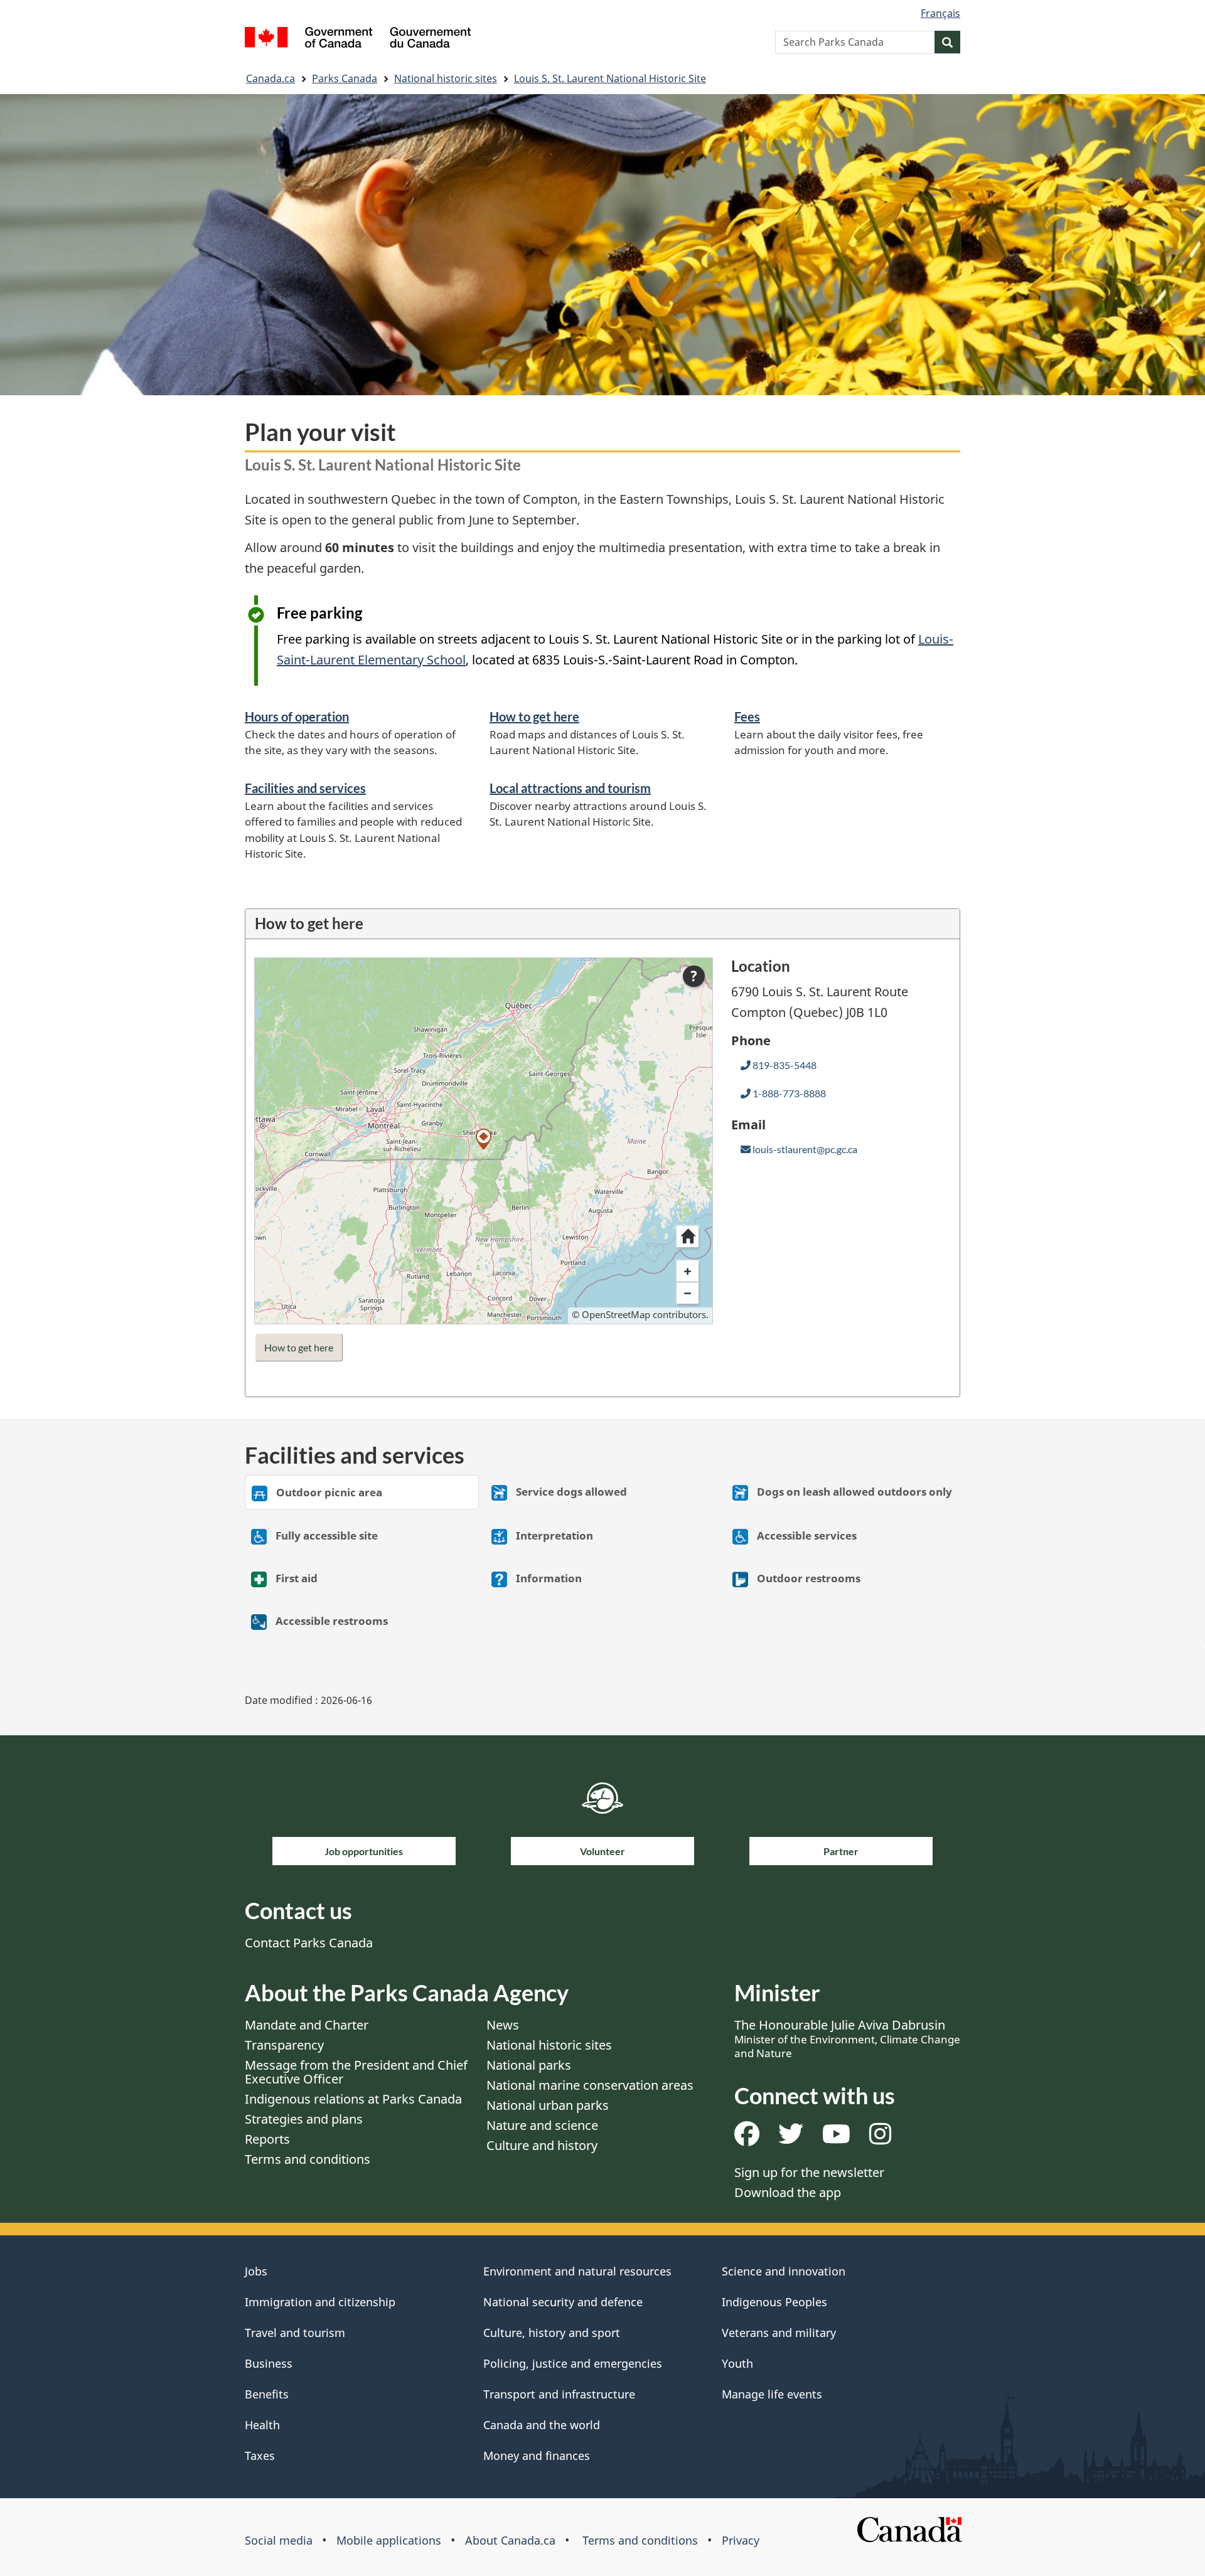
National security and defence (563, 2302)
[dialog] (484, 1141)
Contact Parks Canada (309, 1943)
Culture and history (542, 2145)
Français (940, 13)
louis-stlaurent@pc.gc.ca (804, 1149)
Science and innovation (784, 2271)
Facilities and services (305, 788)
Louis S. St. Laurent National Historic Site (610, 78)
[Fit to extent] (687, 1237)
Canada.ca (270, 78)
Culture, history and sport (552, 2333)
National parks (529, 2065)
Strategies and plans (304, 2119)
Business (269, 2363)
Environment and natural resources (577, 2271)
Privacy (741, 2540)
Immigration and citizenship (320, 2302)
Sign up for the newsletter (809, 2172)
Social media (279, 2540)
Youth (737, 2363)
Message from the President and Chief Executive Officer (356, 2072)
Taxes (260, 2456)
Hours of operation (297, 716)
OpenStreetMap (616, 1314)
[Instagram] (880, 2138)
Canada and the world (542, 2425)
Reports (267, 2139)
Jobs (256, 2271)
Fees (747, 716)
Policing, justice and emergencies (573, 2363)
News (503, 2025)
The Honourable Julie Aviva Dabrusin (847, 2038)
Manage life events (772, 2394)
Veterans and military (779, 2333)
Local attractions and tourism (570, 788)
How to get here (534, 716)
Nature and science (542, 2125)
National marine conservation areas (590, 2085)
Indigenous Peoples (774, 2302)
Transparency (284, 2045)
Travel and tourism (295, 2333)
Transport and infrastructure (559, 2394)
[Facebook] (747, 2138)
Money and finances (537, 2456)
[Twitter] (791, 2138)
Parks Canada (345, 78)
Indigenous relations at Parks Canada (353, 2099)
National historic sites (446, 78)
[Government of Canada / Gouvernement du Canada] (358, 39)
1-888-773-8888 (788, 1093)
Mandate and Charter (307, 2025)
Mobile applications (389, 2540)
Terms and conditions (308, 2159)
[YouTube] (836, 2138)
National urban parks (548, 2105)
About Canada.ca (510, 2540)
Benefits (267, 2394)
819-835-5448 (784, 1065)
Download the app (788, 2192)
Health (262, 2425)
